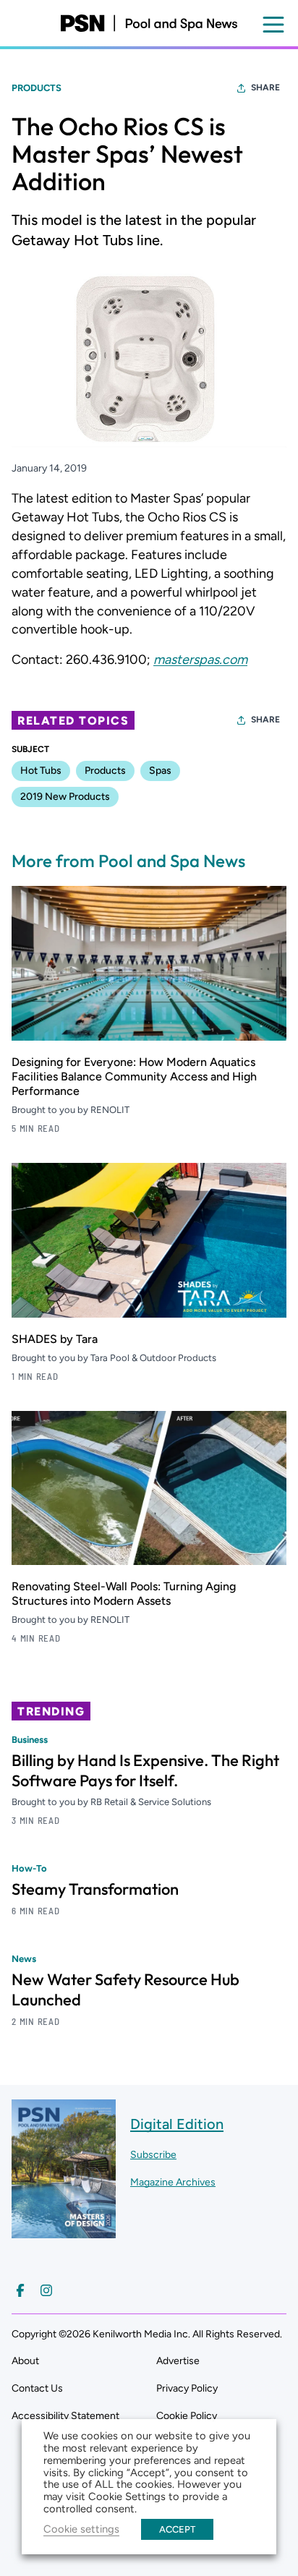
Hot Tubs (41, 771)
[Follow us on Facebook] (20, 2290)
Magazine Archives (173, 2182)
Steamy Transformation (95, 1889)
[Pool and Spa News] (149, 23)
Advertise (178, 2361)
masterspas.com (200, 660)
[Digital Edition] (64, 2231)
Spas (160, 771)
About (25, 2361)
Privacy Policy (187, 2388)
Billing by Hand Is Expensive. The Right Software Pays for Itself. (145, 1770)
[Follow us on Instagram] (46, 2290)
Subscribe (153, 2155)
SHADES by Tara (55, 1339)
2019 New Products (65, 797)
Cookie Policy (187, 2416)
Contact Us (37, 2388)
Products (37, 88)
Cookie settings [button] (81, 2529)
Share (265, 88)
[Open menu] (273, 25)
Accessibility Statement (65, 2416)
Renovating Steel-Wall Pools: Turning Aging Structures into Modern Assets (124, 1594)
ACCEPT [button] (177, 2529)
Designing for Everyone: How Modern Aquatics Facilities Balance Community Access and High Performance (134, 1076)
